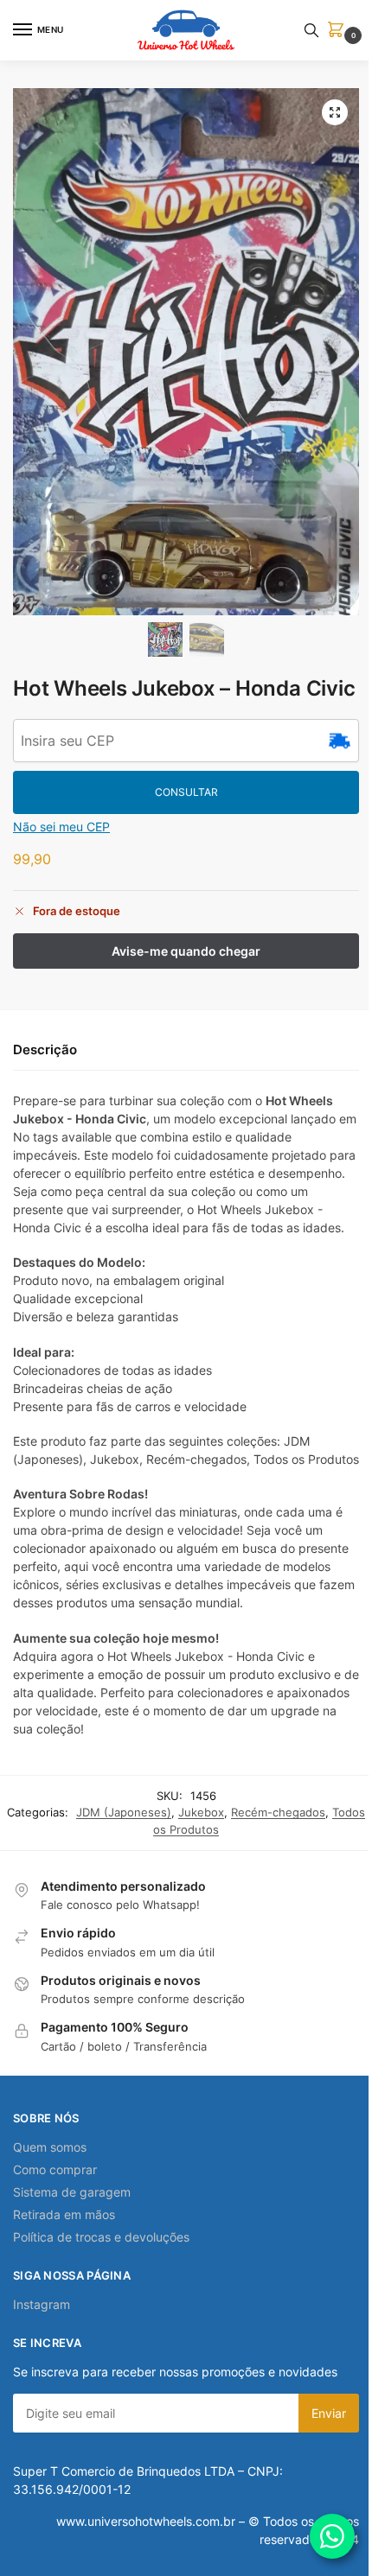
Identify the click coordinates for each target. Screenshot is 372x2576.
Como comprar (55, 2169)
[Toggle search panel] (311, 30)
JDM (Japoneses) (124, 1812)
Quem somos (50, 2147)
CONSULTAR (186, 792)
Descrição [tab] (45, 1049)
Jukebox (201, 1812)
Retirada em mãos (64, 2214)
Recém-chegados (278, 1812)
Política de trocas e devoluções (101, 2237)
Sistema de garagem (72, 2192)
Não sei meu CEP (61, 827)
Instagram (42, 2304)
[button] (339, 31)
